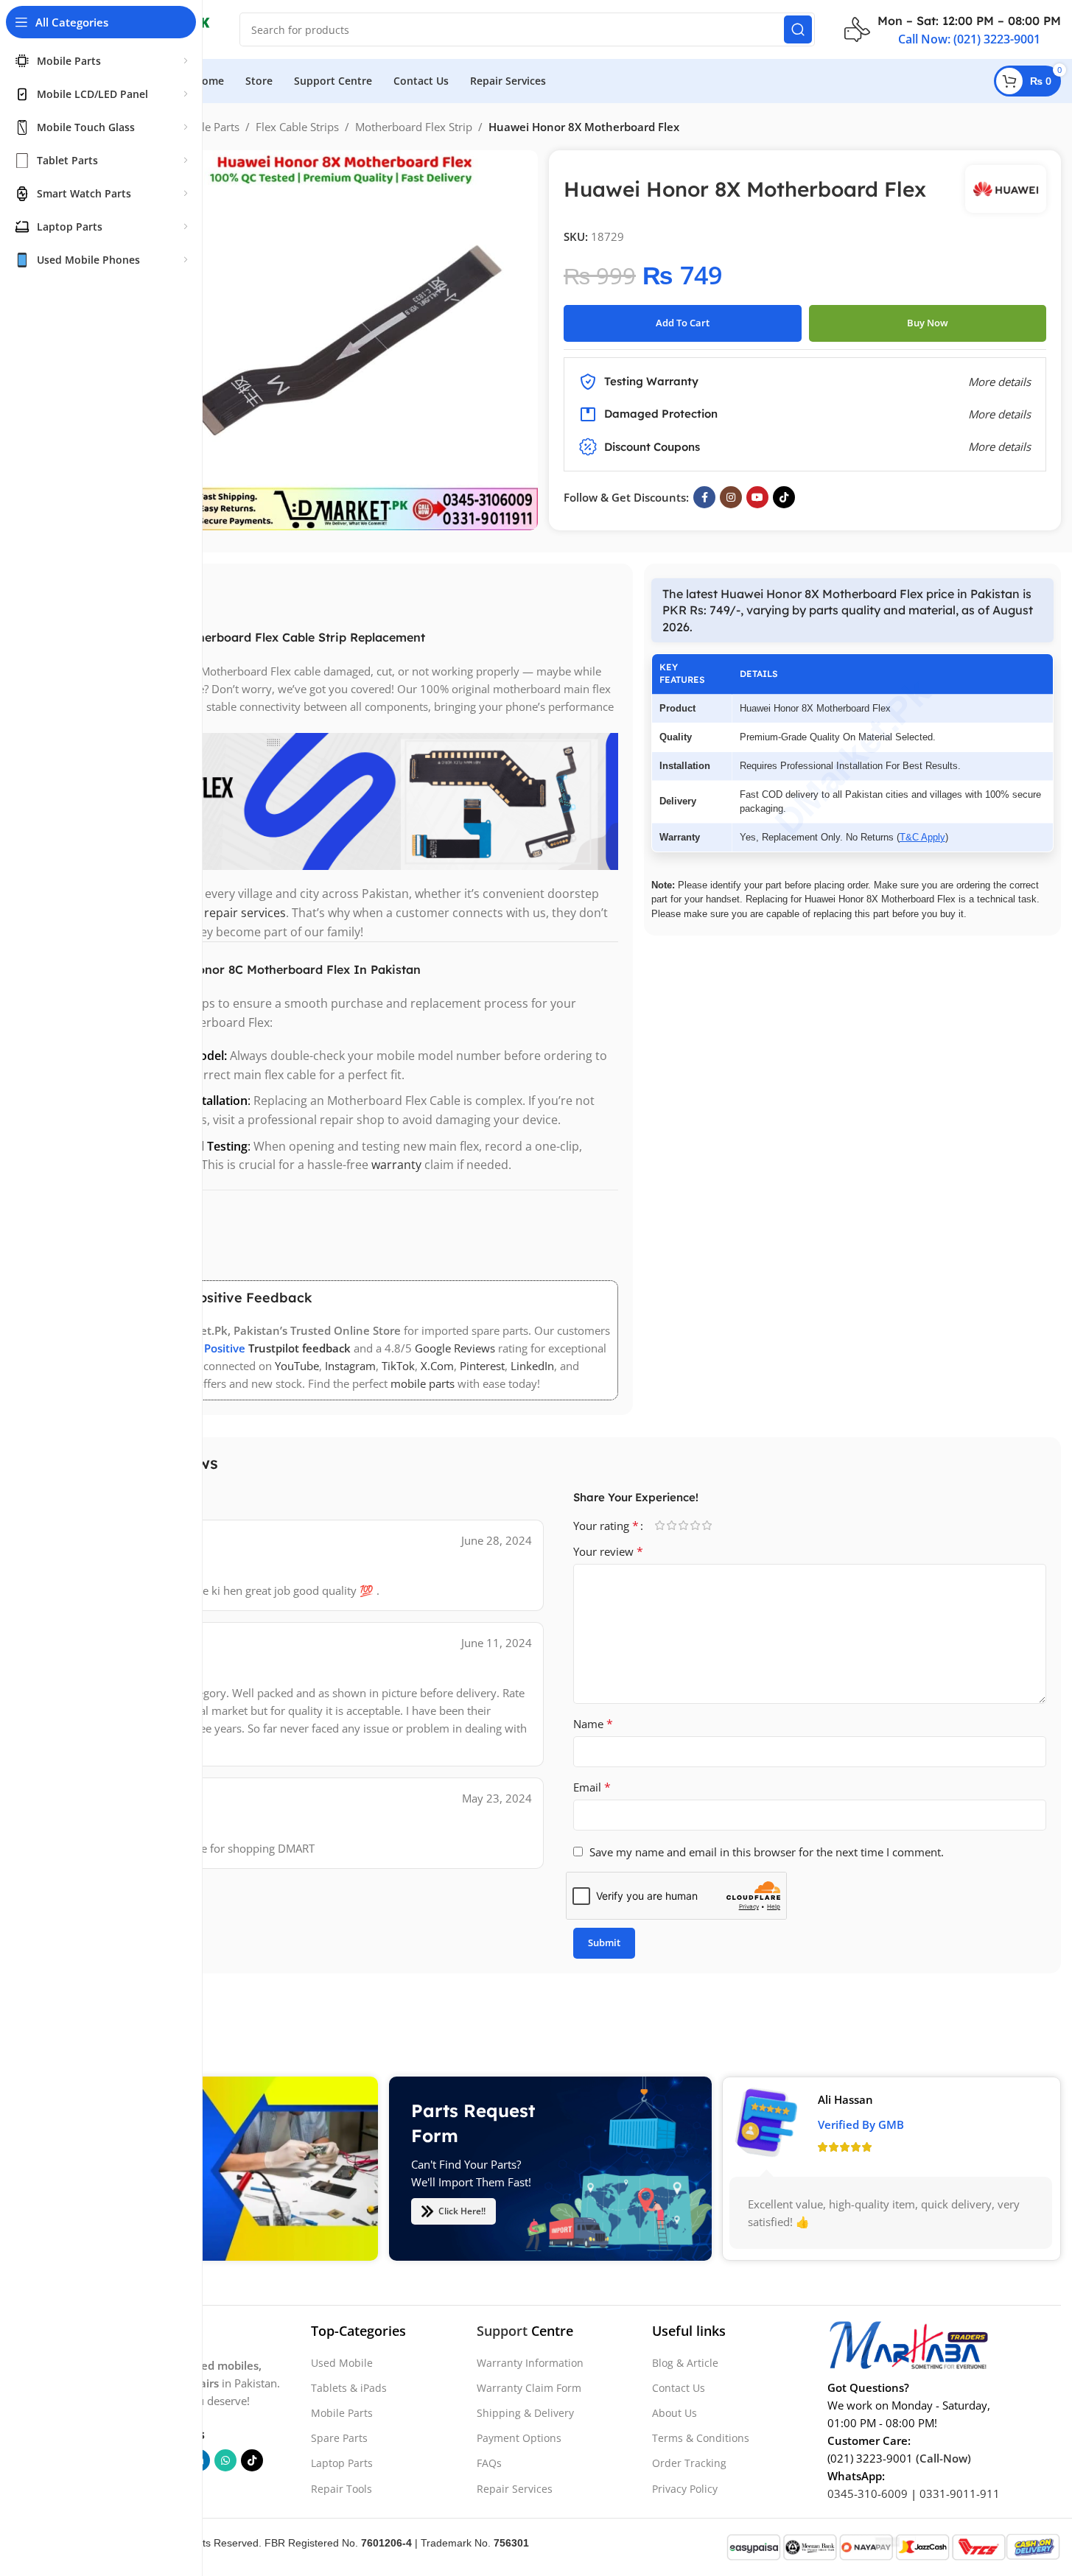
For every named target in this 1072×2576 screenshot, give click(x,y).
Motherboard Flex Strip (414, 127)
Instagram (350, 1366)
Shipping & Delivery (525, 2413)
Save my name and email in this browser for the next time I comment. (767, 1852)
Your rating (606, 1526)
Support (502, 2331)
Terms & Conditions (701, 2438)
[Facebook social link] (704, 497)
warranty (396, 1165)
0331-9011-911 (960, 2493)
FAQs (489, 2463)
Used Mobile (342, 2363)
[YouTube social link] (757, 497)
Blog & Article (685, 2363)
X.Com (437, 1366)
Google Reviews (455, 1348)
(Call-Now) (943, 2458)
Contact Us (679, 2388)
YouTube (297, 1366)
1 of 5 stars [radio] (660, 1525)
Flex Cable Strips (297, 127)
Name (593, 1724)
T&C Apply (922, 837)
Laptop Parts (342, 2463)
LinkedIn (532, 1366)
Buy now (928, 323)
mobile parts (423, 1383)
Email (592, 1787)
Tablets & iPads (349, 2388)
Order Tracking (689, 2463)
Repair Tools (341, 2489)
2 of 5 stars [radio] (672, 1525)
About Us (675, 2413)
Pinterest (482, 1366)
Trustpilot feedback (299, 1348)
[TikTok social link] (784, 497)
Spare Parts (339, 2438)
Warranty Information (530, 2363)
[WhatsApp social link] (225, 2460)
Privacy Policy (685, 2489)
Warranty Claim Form (529, 2388)
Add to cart (683, 323)
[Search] (798, 29)
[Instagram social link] (731, 497)
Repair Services (515, 2489)
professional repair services (209, 913)
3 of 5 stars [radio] (684, 1525)
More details (999, 446)
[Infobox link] (953, 29)
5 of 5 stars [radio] (707, 1525)
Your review (608, 1551)
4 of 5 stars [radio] (696, 1525)
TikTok (398, 1366)
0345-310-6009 (868, 2493)
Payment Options (519, 2438)
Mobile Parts (208, 127)
